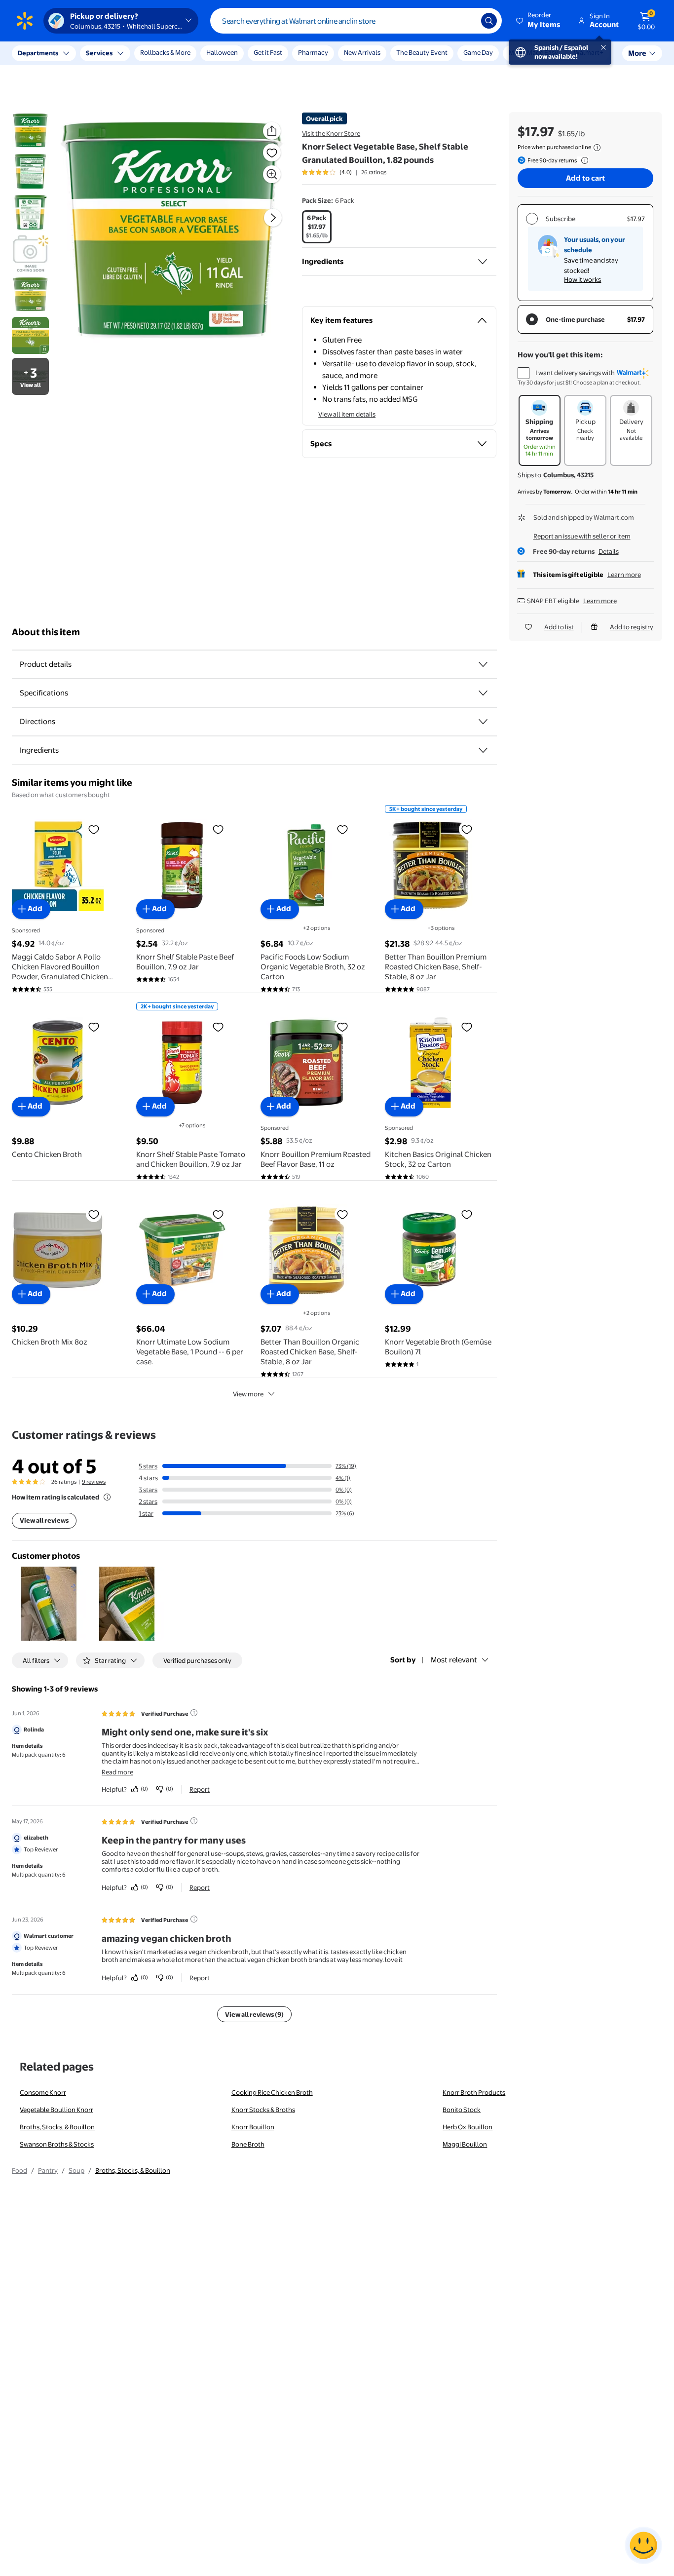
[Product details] (483, 664)
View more (248, 1394)
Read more (117, 1772)
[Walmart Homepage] (25, 21)
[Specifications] (483, 693)
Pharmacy (313, 52)
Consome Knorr (43, 2092)
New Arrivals (362, 52)
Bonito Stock (462, 2110)
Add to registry (632, 627)
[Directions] (483, 722)
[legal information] (597, 148)
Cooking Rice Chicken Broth (272, 2092)
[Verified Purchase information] (194, 1713)
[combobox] (356, 21)
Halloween (222, 52)
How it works (582, 279)
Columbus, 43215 (568, 475)
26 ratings (374, 172)
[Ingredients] (483, 262)
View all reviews (44, 1520)
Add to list (559, 627)
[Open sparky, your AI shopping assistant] (643, 2545)
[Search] (489, 21)
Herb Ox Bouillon (468, 2127)
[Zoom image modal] (272, 174)
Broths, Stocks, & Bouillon (57, 2127)
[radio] (317, 227)
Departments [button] (38, 53)
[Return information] (583, 160)
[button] (539, 21)
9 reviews (94, 1482)
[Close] (183, 53)
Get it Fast (268, 52)
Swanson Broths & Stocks (57, 2144)
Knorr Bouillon (253, 2127)
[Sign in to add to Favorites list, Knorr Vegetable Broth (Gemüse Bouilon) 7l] (467, 1214)
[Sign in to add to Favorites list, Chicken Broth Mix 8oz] (94, 1214)
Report (200, 1789)
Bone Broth (248, 2144)
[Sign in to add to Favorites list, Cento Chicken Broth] (94, 1027)
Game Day (478, 52)
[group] (344, 172)
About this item (46, 632)
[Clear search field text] (466, 21)
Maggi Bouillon (465, 2144)
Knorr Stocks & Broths (263, 2110)
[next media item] (273, 218)
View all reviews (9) (254, 2014)
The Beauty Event (422, 52)
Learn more (624, 575)
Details (609, 551)
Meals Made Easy (533, 52)
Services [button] (99, 53)
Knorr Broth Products (474, 2092)
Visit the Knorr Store (331, 133)
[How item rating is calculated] (107, 1497)
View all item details (347, 414)
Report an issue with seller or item (582, 536)
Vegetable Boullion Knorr (56, 2110)
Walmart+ (589, 52)
